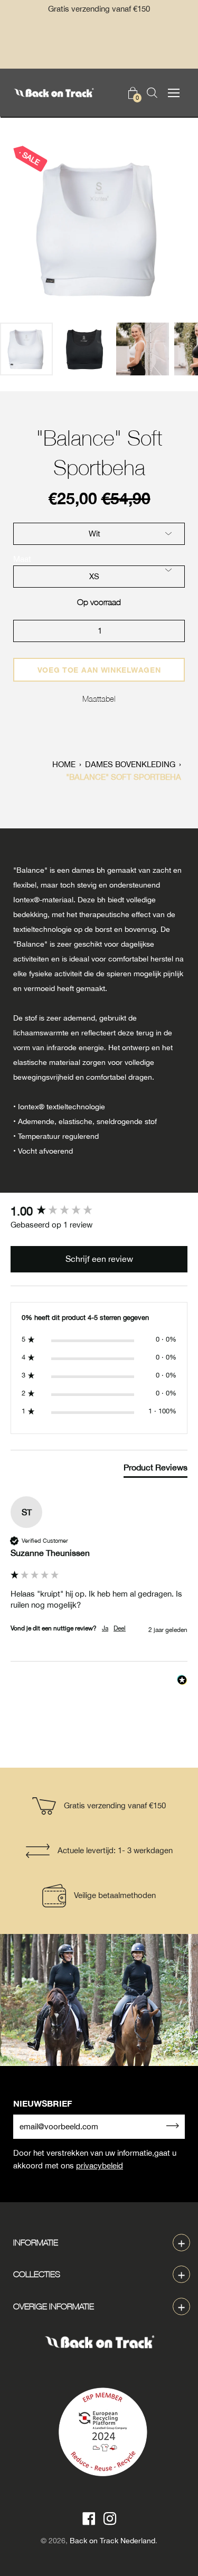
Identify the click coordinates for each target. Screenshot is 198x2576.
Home (64, 764)
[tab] (155, 1469)
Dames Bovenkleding (130, 764)
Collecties (37, 2274)
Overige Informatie (54, 2306)
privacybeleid (100, 2165)
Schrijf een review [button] (99, 1259)
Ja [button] (105, 1628)
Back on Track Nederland (112, 2541)
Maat (22, 559)
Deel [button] (120, 1628)
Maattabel (99, 699)
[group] (99, 1211)
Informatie (36, 2242)
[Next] (172, 229)
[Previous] (26, 229)
